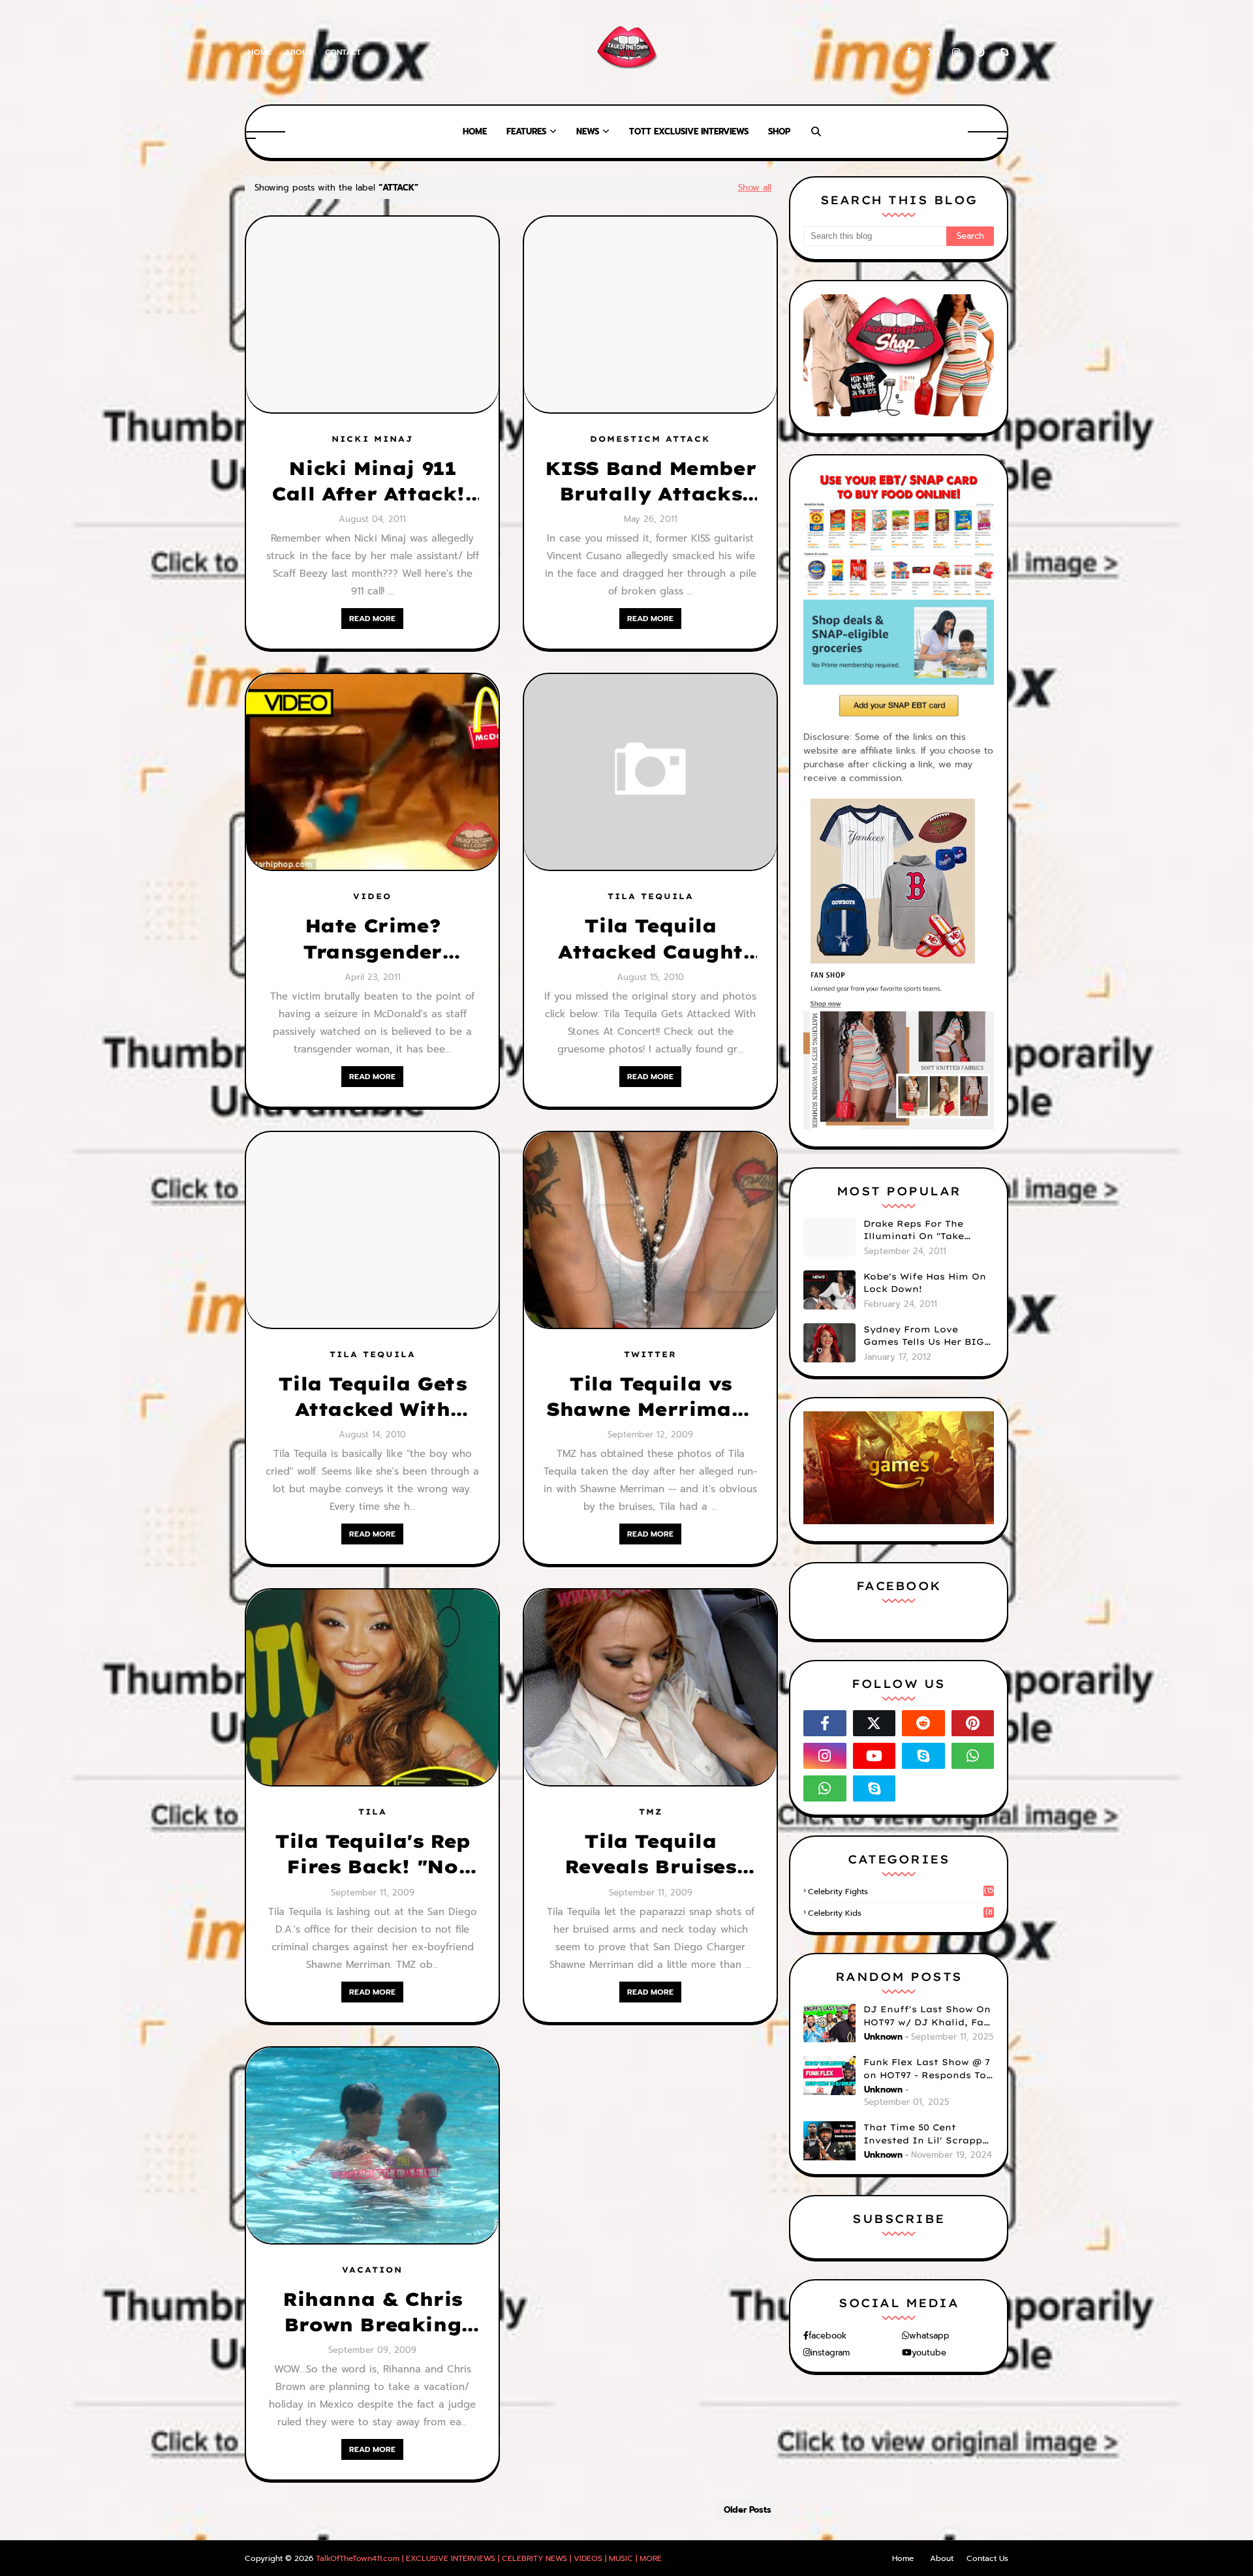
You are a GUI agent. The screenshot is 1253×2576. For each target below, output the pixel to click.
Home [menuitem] (475, 131)
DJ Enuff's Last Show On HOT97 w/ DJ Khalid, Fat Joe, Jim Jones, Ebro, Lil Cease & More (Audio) (927, 2016)
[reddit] (923, 1723)
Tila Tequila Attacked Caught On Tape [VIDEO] (650, 939)
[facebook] (909, 53)
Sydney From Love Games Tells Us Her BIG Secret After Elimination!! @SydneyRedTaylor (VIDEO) (924, 1336)
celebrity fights (901, 1892)
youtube (929, 2353)
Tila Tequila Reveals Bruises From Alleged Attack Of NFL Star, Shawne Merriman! (650, 1854)
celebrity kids (900, 1913)
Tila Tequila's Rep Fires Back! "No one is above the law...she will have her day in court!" (372, 1854)
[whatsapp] (973, 1756)
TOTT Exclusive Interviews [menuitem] (689, 131)
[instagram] (956, 53)
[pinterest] (980, 53)
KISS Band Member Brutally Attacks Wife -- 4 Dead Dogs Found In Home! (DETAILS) (651, 482)
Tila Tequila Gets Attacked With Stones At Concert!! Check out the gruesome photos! (372, 1397)
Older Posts (748, 2510)
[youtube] (874, 1756)
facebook (828, 2336)
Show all (755, 188)
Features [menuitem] (526, 131)
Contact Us (987, 2558)
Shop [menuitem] (779, 131)
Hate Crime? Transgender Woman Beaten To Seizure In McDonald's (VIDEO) (372, 939)
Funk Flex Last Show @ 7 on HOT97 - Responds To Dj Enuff (927, 2069)
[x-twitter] (932, 53)
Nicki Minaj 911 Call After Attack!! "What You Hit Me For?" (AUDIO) (372, 482)
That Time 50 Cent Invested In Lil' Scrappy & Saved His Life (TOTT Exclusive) (926, 2134)
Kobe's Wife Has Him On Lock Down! (925, 1283)
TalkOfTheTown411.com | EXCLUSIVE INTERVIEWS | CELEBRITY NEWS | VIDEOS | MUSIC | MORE (489, 2558)
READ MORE (372, 619)
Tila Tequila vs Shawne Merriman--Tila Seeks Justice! (650, 1397)
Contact (343, 52)
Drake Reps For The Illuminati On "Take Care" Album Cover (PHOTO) (914, 1231)
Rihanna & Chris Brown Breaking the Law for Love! (372, 2312)
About (298, 52)
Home (260, 52)
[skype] (1002, 53)
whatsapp (929, 2336)
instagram (830, 2353)
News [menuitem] (588, 131)
